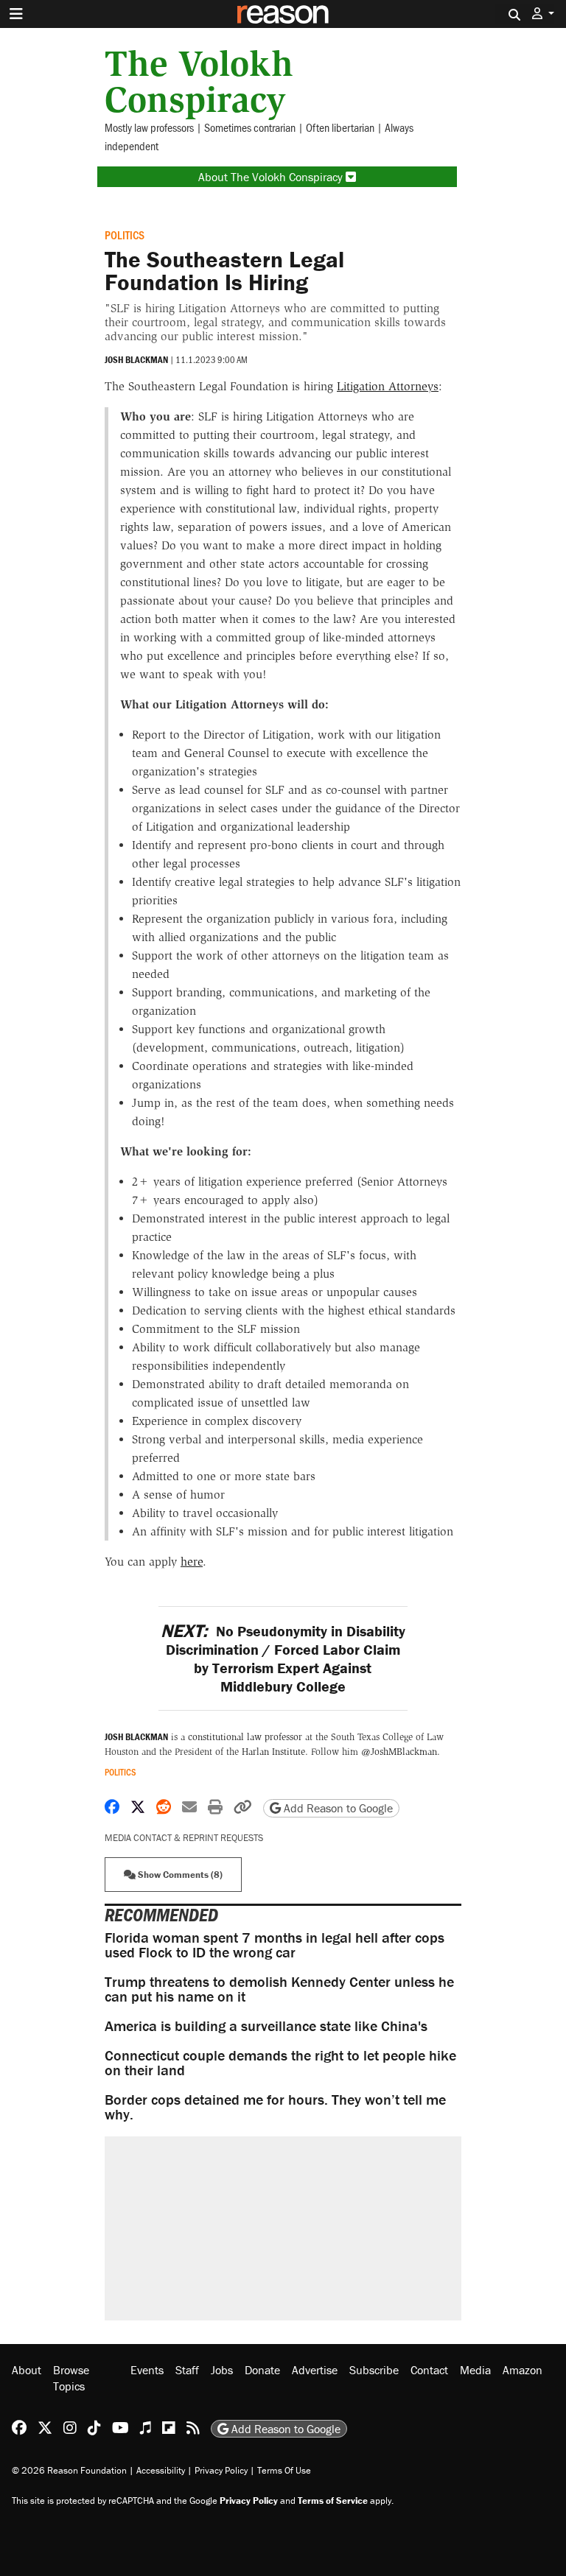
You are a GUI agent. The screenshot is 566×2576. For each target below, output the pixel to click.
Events (147, 2370)
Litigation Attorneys (388, 386)
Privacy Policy (221, 2470)
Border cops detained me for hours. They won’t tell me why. (275, 2107)
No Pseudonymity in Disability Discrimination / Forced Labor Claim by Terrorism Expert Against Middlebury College (283, 1658)
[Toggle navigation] (16, 14)
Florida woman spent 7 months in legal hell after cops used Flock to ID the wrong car (275, 1945)
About (27, 2370)
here (192, 1562)
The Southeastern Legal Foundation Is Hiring (224, 271)
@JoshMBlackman (399, 1752)
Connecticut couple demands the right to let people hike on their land (280, 2062)
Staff (187, 2370)
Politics (125, 235)
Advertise (315, 2370)
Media (475, 2370)
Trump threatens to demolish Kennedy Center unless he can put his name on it (279, 1989)
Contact (429, 2370)
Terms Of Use (284, 2470)
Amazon (523, 2370)
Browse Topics (71, 2378)
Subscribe (374, 2370)
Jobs (222, 2370)
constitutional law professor (245, 1737)
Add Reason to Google (337, 1808)
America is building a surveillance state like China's (266, 2026)
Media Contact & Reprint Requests (184, 1838)
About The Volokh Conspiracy (272, 177)
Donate (262, 2370)
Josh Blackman (136, 360)
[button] (543, 14)
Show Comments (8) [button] (179, 1875)
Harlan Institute (273, 1752)
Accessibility (161, 2470)
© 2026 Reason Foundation (69, 2470)
